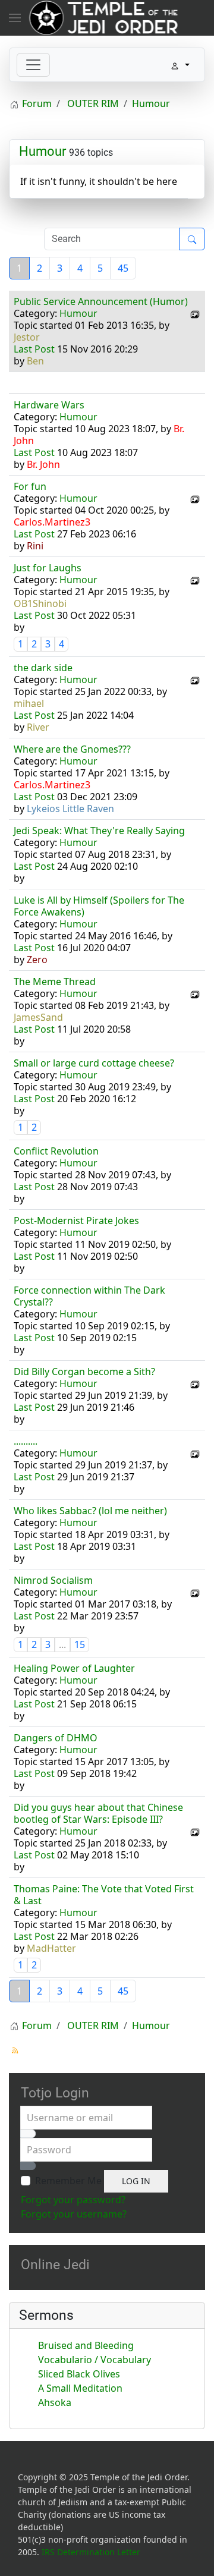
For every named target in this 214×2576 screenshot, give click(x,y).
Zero (37, 960)
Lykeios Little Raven (70, 809)
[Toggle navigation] (33, 65)
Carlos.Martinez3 (52, 522)
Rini (35, 546)
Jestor (27, 337)
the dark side (43, 668)
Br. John (43, 464)
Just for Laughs (48, 568)
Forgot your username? (74, 2214)
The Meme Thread (55, 982)
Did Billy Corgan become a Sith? (84, 1372)
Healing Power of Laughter (74, 1668)
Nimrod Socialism (53, 1580)
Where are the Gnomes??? (72, 749)
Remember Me (68, 2181)
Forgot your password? (73, 2200)
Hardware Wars (49, 405)
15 (80, 1644)
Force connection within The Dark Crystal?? (89, 1296)
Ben (35, 361)
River (38, 727)
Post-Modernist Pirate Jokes (76, 1221)
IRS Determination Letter (91, 2552)
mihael (29, 703)
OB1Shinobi (40, 603)
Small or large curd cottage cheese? (94, 1063)
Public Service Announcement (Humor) (101, 301)
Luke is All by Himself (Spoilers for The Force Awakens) (99, 906)
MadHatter (51, 1948)
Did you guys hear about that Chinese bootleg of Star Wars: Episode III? (98, 1813)
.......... (26, 1441)
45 (123, 268)
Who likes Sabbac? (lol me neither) (90, 1511)
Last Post (34, 349)
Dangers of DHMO (56, 1738)
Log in (136, 2181)
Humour (43, 151)
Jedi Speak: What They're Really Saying (99, 831)
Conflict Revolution (56, 1151)
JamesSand (38, 1017)
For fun (30, 486)
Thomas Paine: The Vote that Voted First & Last (104, 1895)
